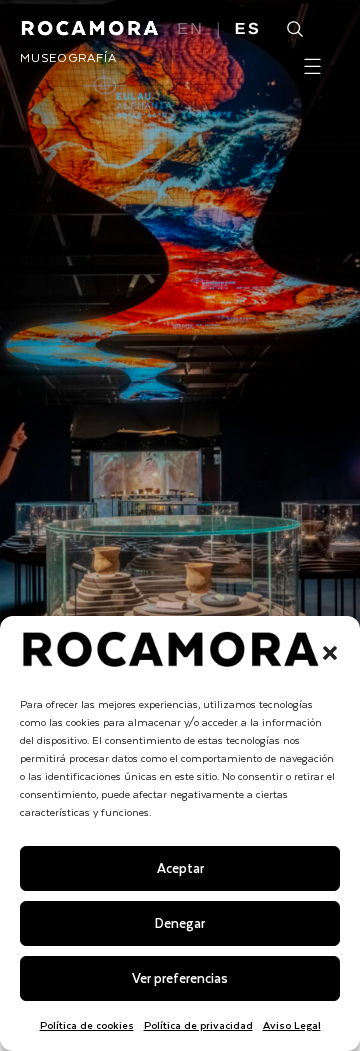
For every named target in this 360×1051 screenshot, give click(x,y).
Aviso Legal (292, 1024)
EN (190, 30)
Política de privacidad (198, 1024)
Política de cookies (87, 1024)
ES (248, 30)
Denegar (180, 922)
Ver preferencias (180, 977)
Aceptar (180, 867)
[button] (330, 653)
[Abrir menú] (312, 66)
